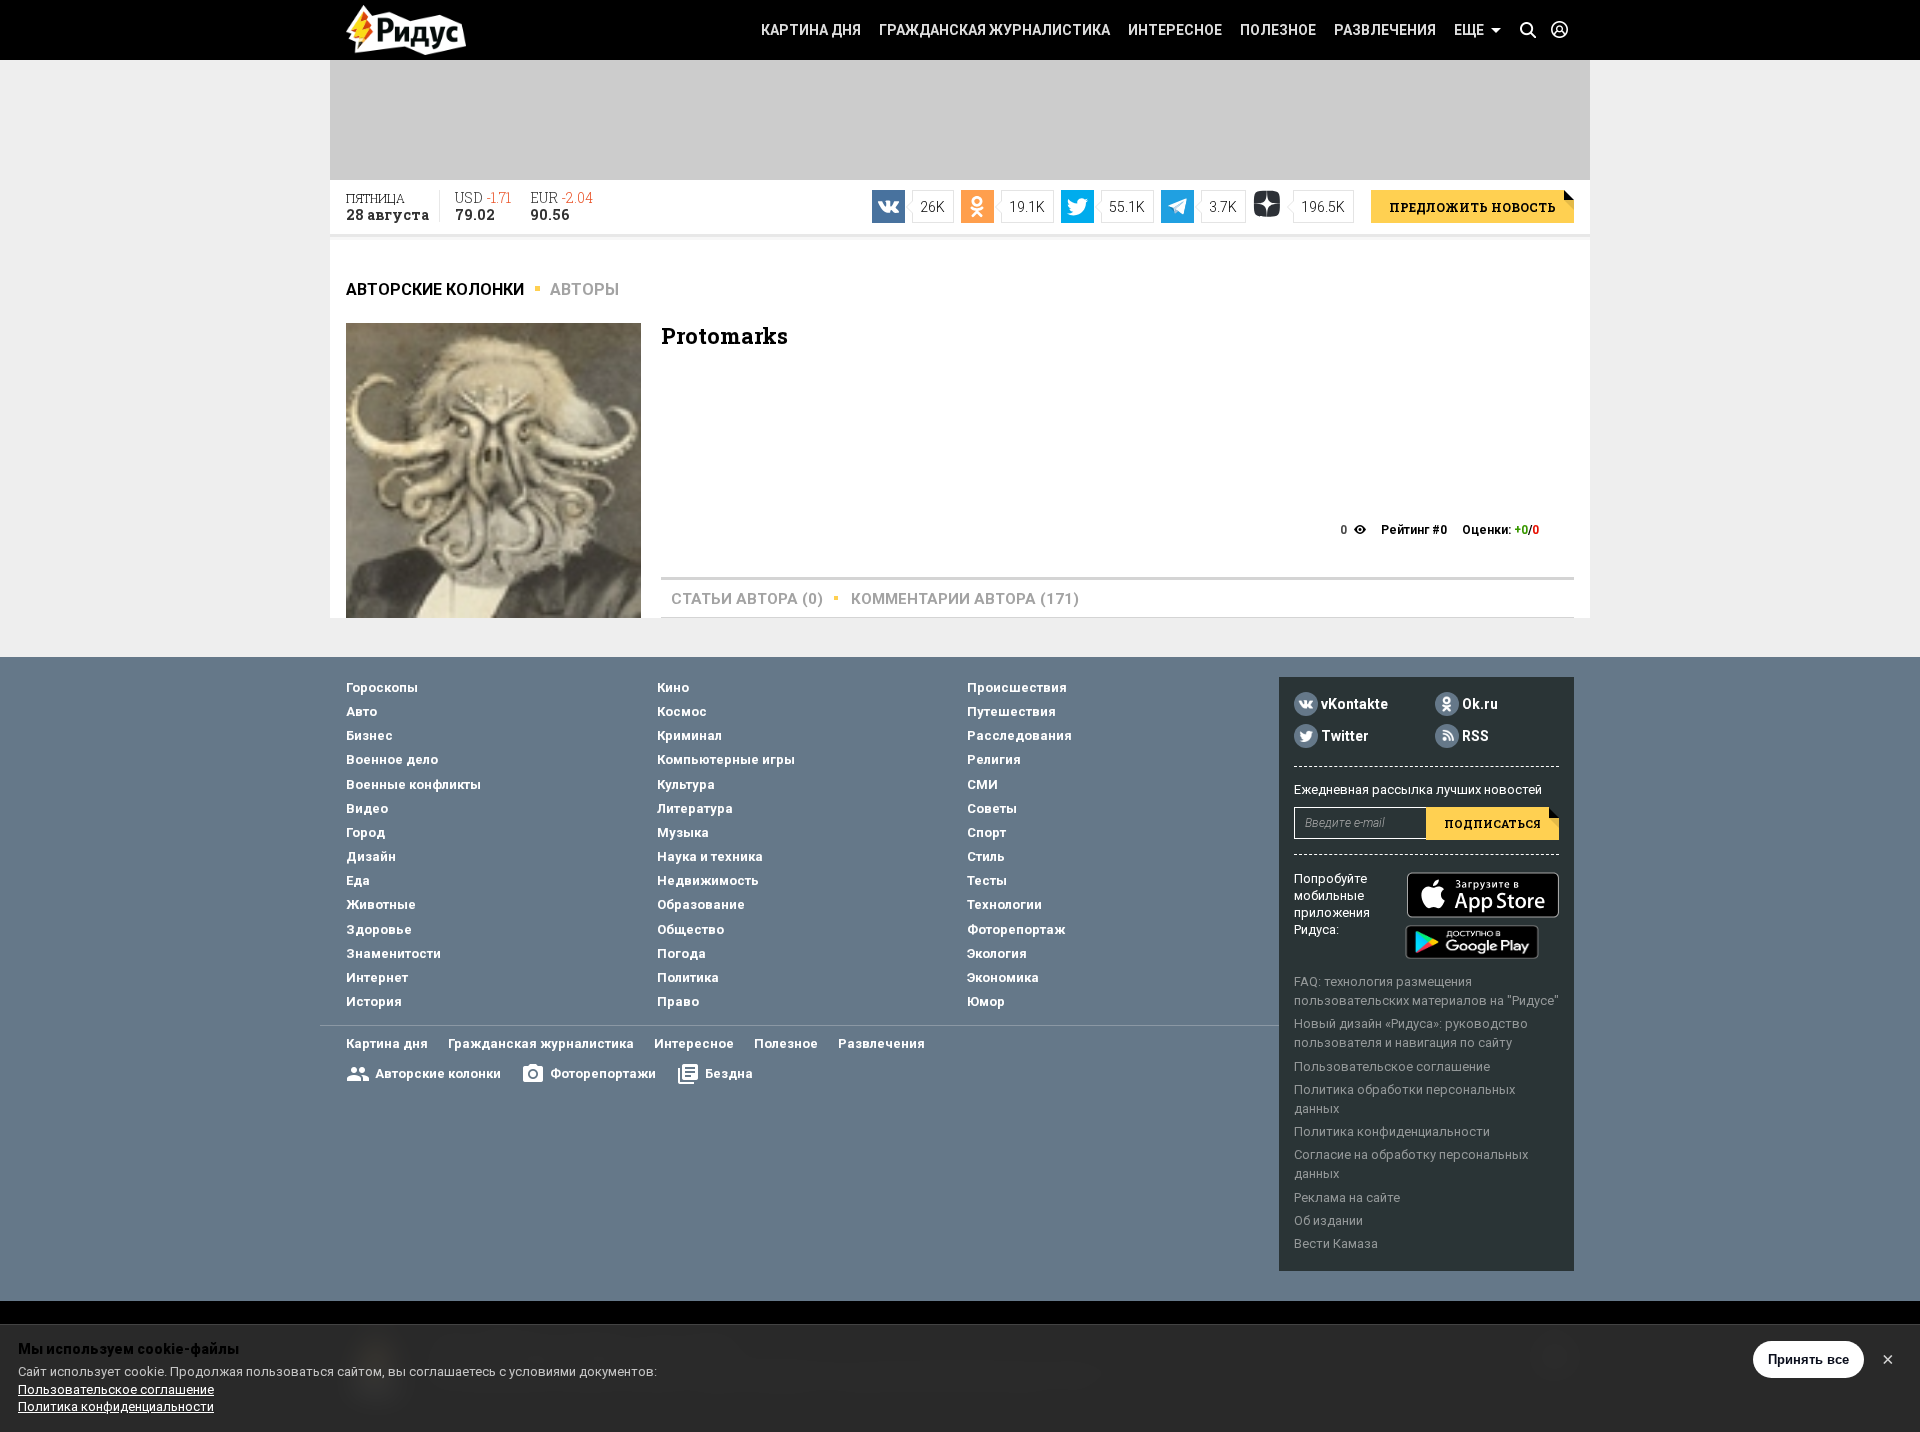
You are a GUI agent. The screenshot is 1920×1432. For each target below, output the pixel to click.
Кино (673, 687)
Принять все (1808, 1359)
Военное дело (392, 759)
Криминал (689, 735)
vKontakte (1354, 704)
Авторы (584, 289)
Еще (1469, 30)
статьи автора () (747, 599)
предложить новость (1472, 207)
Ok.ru (1480, 704)
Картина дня (811, 30)
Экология (997, 953)
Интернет (377, 977)
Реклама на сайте (1347, 1197)
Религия (994, 759)
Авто (361, 711)
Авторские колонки (438, 1073)
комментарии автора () (965, 599)
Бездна (729, 1073)
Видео (367, 808)
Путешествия (1011, 711)
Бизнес (369, 735)
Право (678, 1001)
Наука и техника (710, 856)
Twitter (1345, 736)
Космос (682, 711)
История (374, 1001)
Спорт (986, 832)
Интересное (1175, 30)
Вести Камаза (1336, 1243)
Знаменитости (393, 953)
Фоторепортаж (1016, 929)
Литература (695, 808)
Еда (358, 880)
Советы (992, 808)
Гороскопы (382, 687)
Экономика (1003, 977)
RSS (1475, 736)
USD (483, 206)
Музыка (683, 832)
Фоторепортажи (603, 1073)
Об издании (1328, 1220)
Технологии (1004, 904)
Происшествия (1017, 687)
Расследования (1019, 735)
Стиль (986, 856)
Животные (381, 904)
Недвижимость (708, 880)
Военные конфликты (413, 784)
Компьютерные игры (726, 759)
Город (365, 832)
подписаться (1492, 823)
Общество (690, 929)
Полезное (1278, 30)
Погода (681, 953)
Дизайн (371, 856)
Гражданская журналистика (994, 30)
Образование (701, 904)
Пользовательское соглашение (1392, 1066)
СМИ (982, 784)
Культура (686, 784)
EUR (561, 206)
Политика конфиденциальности (1392, 1131)
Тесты (987, 880)
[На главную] (406, 30)
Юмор (986, 1001)
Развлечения (1385, 30)
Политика (688, 977)
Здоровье (379, 929)
